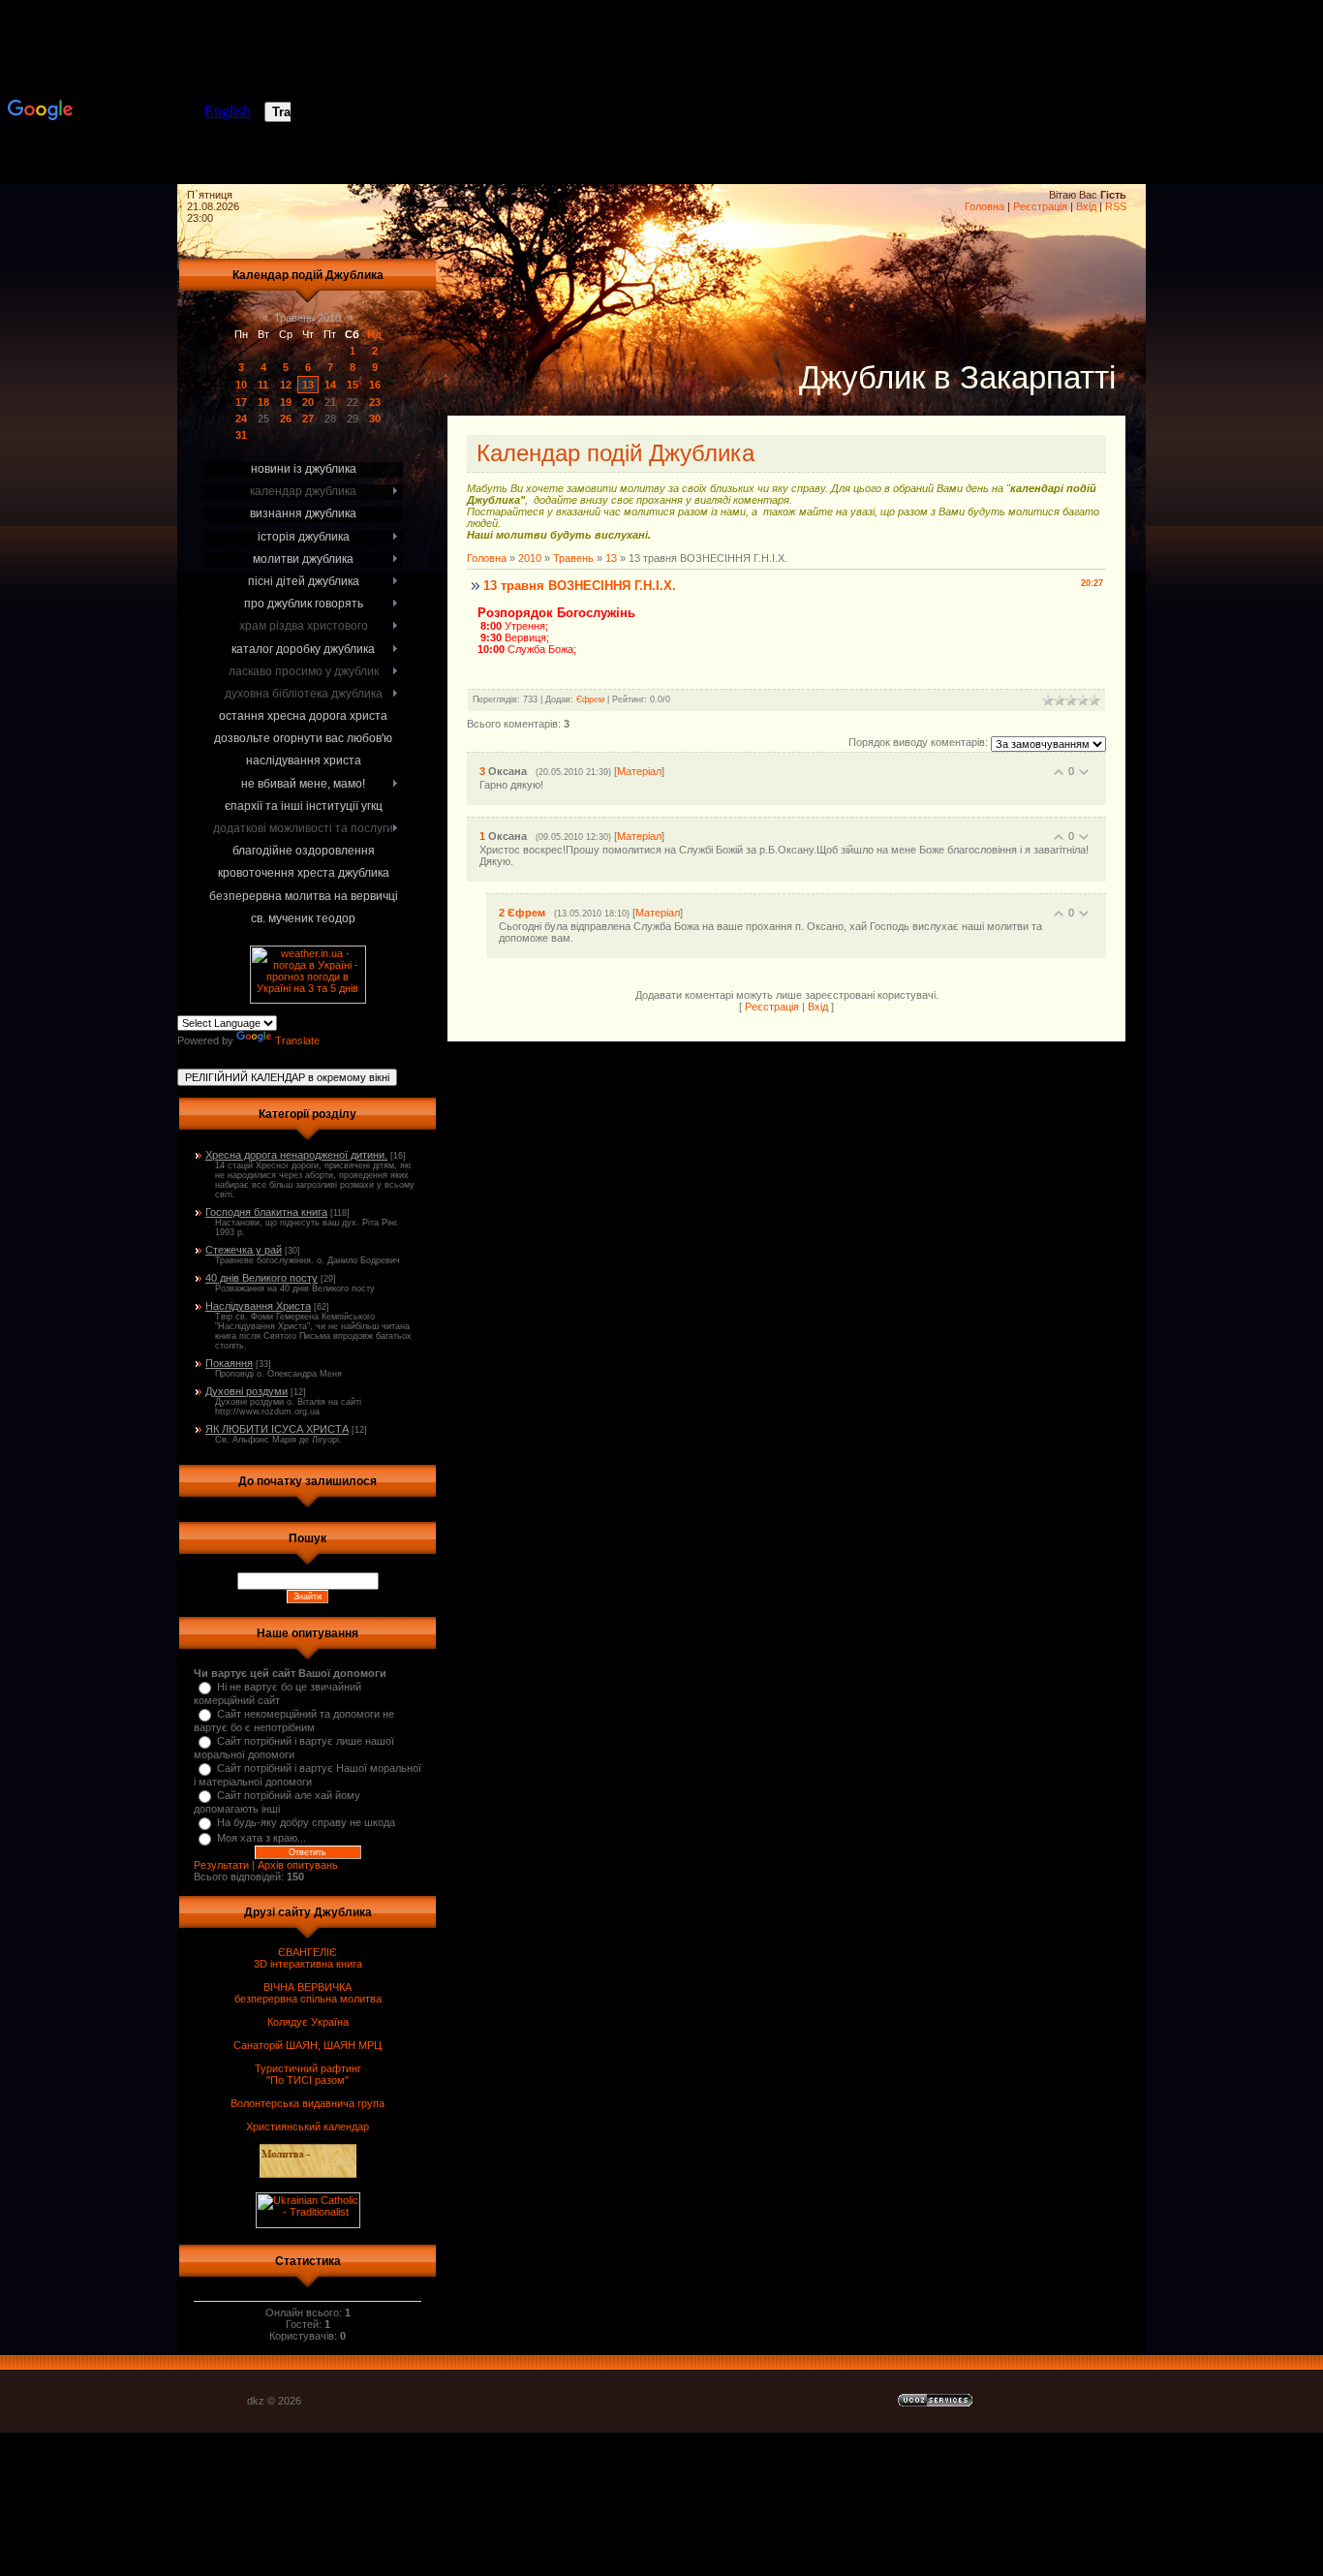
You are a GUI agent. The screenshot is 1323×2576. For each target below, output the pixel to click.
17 (241, 402)
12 (286, 385)
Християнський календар (308, 2126)
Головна (985, 206)
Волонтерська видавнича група (308, 2103)
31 (241, 435)
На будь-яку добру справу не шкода (306, 1822)
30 (375, 419)
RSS (1116, 206)
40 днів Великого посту (262, 1278)
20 (308, 402)
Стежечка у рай (244, 1250)
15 (353, 385)
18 (263, 402)
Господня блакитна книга (266, 1212)
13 (308, 385)
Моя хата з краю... (262, 1838)
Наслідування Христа (258, 1306)
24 (241, 419)
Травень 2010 (308, 318)
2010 (530, 558)
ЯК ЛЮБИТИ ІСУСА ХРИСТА (277, 1429)
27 (308, 419)
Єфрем (590, 699)
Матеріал (639, 771)
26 (286, 419)
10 (241, 385)
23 (375, 402)
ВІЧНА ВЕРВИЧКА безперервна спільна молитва (308, 1993)
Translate (297, 1040)
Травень (573, 558)
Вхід (1086, 206)
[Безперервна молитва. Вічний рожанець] (1265, 97)
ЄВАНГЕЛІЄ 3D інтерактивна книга (308, 1958)
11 (263, 385)
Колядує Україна (308, 2022)
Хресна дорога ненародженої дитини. (296, 1155)
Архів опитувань (298, 1865)
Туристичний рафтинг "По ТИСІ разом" (308, 2074)
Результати (221, 1865)
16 (375, 385)
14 (330, 385)
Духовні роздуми (246, 1391)
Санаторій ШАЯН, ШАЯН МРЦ (308, 2045)
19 (286, 402)
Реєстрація (1040, 206)
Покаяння (229, 1363)
